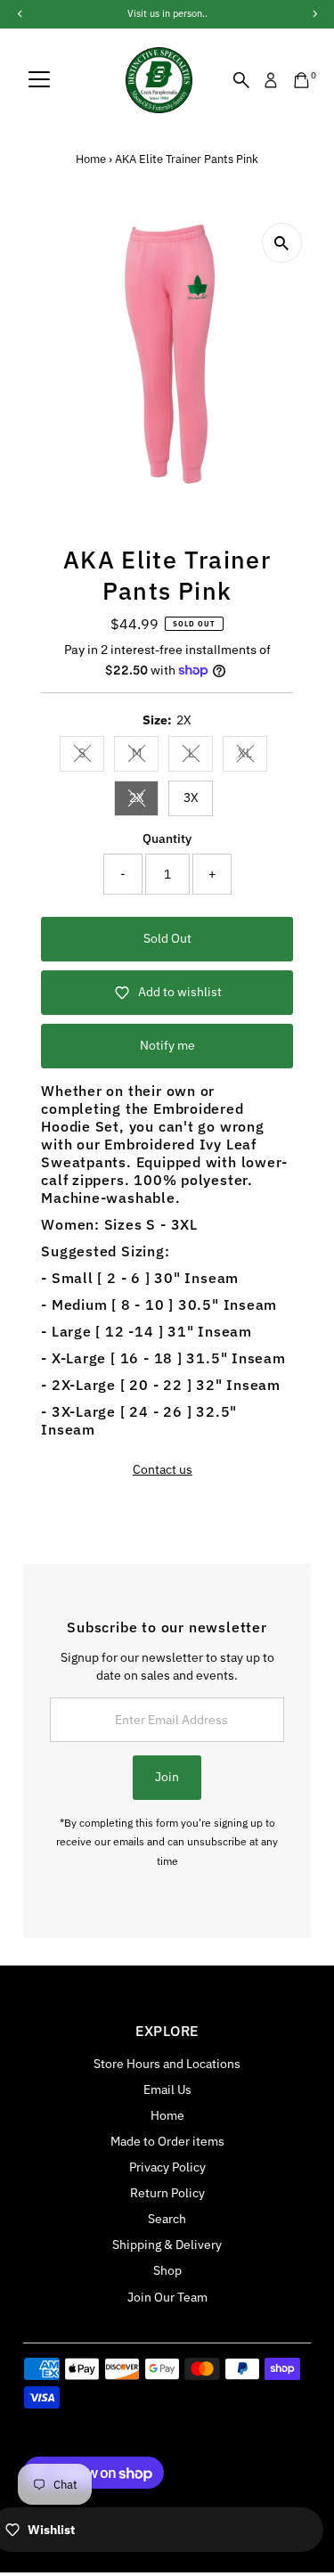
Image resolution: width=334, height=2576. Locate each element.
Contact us (163, 1470)
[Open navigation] (39, 80)
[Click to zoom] (282, 243)
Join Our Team (167, 2297)
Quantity (167, 838)
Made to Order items (167, 2141)
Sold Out (167, 938)
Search (167, 2219)
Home (91, 159)
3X (191, 797)
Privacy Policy (167, 2167)
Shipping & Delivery (167, 2245)
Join (167, 1777)
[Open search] (241, 80)
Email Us (167, 2089)
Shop (167, 2270)
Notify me (167, 1045)
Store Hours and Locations (167, 2064)
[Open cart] (301, 80)
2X (144, 800)
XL (253, 756)
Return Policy (167, 2193)
